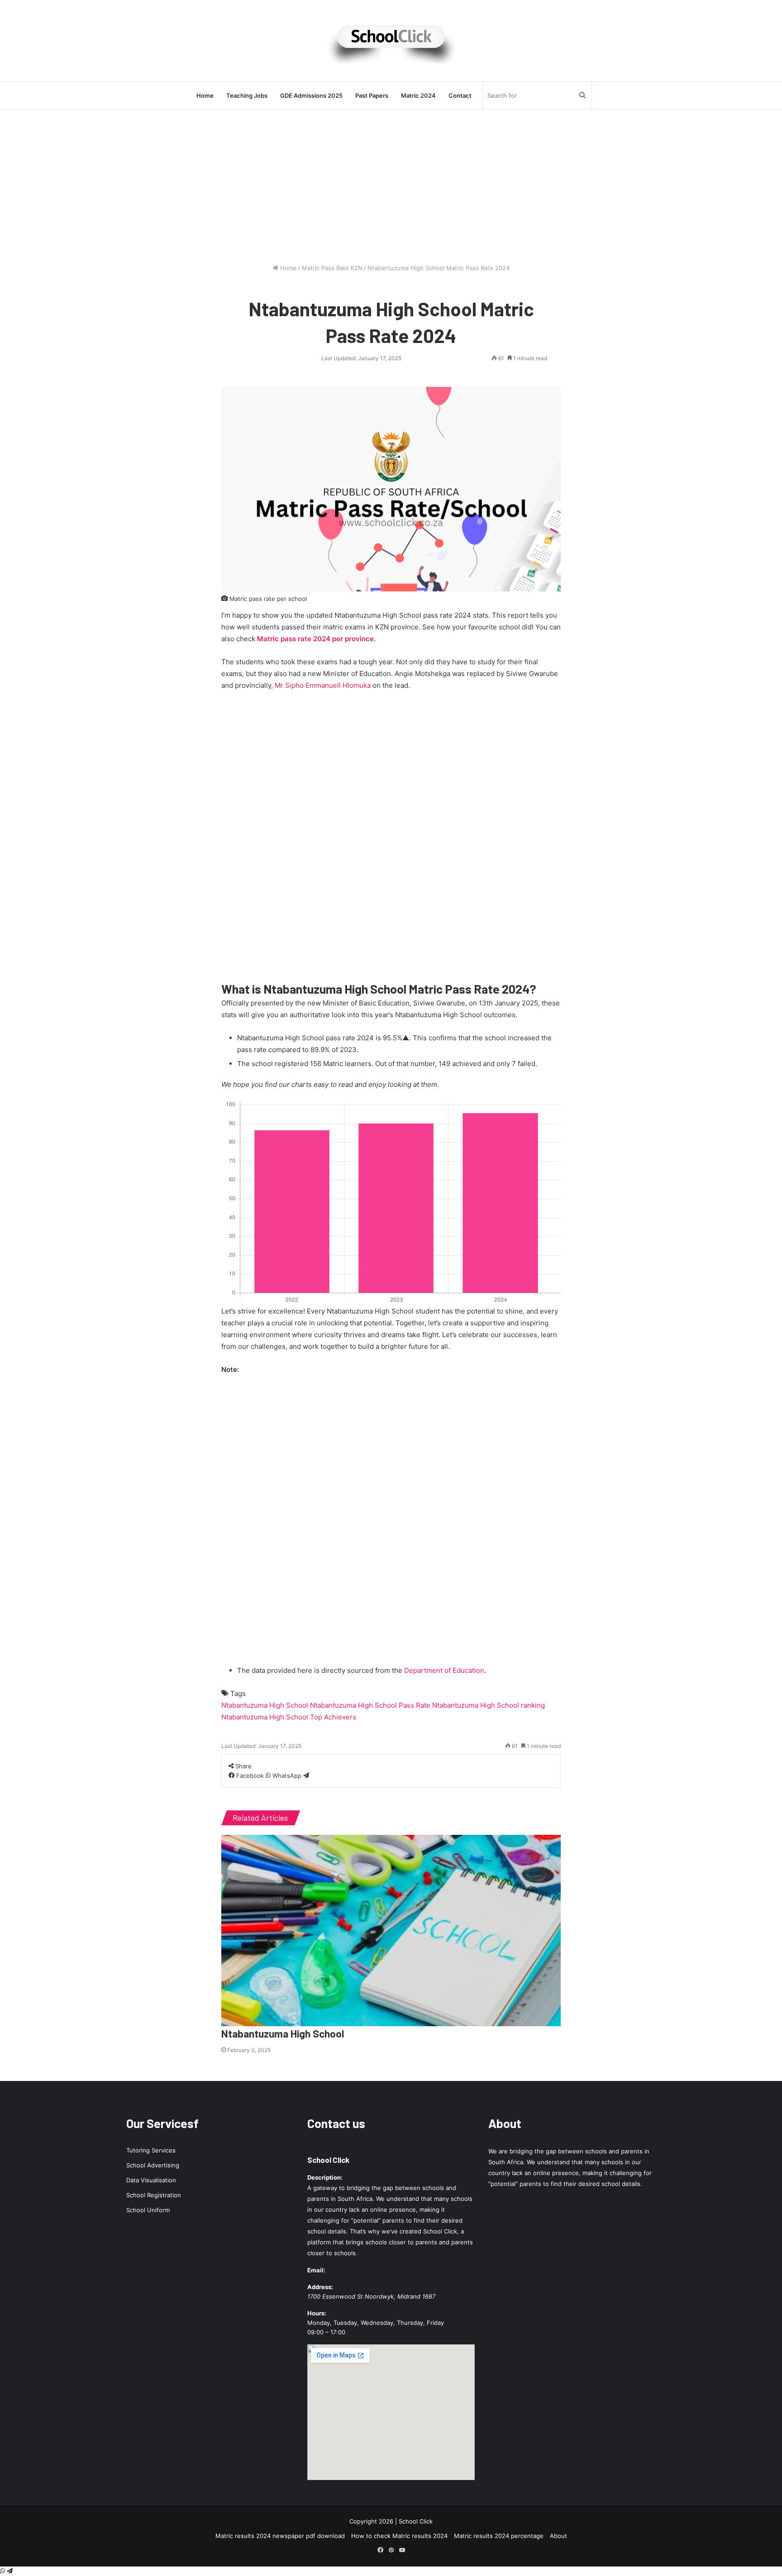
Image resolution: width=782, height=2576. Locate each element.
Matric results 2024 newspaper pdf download (280, 2536)
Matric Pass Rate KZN (332, 268)
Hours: (317, 2313)
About (558, 2536)
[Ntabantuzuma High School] (391, 1931)
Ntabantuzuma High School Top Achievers (289, 1717)
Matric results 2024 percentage (499, 2536)
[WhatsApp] (3, 2571)
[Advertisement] (391, 186)
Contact (460, 95)
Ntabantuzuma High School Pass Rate (370, 1705)
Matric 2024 (418, 95)
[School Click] (391, 41)
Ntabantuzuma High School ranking (489, 1705)
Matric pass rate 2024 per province (315, 639)
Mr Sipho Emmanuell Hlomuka (323, 685)
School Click (328, 2160)
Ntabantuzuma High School (265, 1705)
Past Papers (372, 95)
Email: (316, 2270)
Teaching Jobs (247, 95)
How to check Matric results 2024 (399, 2536)
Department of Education (444, 1670)
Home (205, 95)
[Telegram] (306, 1776)
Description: (325, 2177)
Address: (320, 2287)
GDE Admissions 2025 (311, 95)
